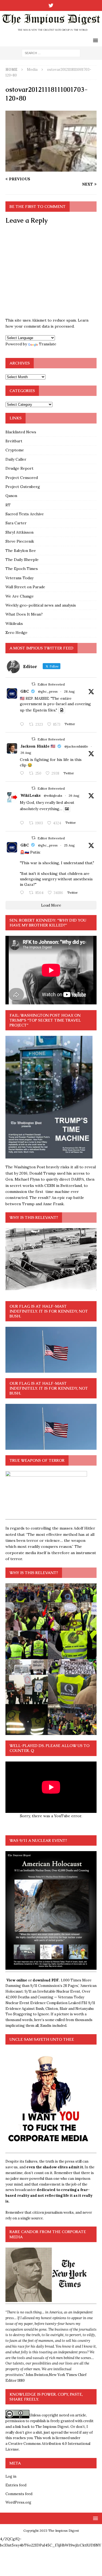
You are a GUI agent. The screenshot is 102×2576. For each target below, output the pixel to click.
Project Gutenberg (23, 487)
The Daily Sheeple (22, 560)
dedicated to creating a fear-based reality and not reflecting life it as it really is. (49, 2196)
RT (8, 505)
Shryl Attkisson (19, 532)
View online (17, 1980)
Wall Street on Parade (25, 587)
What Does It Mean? (24, 614)
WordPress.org (18, 2502)
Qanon (11, 496)
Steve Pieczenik (20, 541)
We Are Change (20, 596)
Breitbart (14, 441)
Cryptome (15, 450)
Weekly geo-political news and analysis (41, 605)
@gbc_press (48, 691)
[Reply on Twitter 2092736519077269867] (23, 823)
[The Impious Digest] (51, 31)
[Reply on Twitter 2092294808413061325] (23, 893)
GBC (25, 691)
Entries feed (16, 2485)
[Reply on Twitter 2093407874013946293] (23, 725)
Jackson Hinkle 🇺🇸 (38, 746)
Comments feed (19, 2494)
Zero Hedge (16, 633)
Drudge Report (19, 468)
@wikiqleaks (53, 796)
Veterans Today (19, 578)
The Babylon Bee (21, 551)
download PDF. (46, 1980)
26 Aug (26, 753)
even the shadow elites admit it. (55, 2167)
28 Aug (69, 691)
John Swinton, (37, 2375)
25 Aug (69, 845)
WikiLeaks (30, 795)
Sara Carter (16, 523)
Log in (11, 2476)
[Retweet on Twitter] (33, 684)
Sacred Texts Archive (25, 514)
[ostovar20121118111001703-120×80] (51, 169)
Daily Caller (16, 459)
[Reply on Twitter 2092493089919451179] (23, 774)
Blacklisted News (21, 432)
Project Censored (22, 478)
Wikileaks (14, 624)
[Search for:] (51, 53)
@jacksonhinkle (76, 746)
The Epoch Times (22, 569)
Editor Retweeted (51, 684)
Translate (48, 344)
